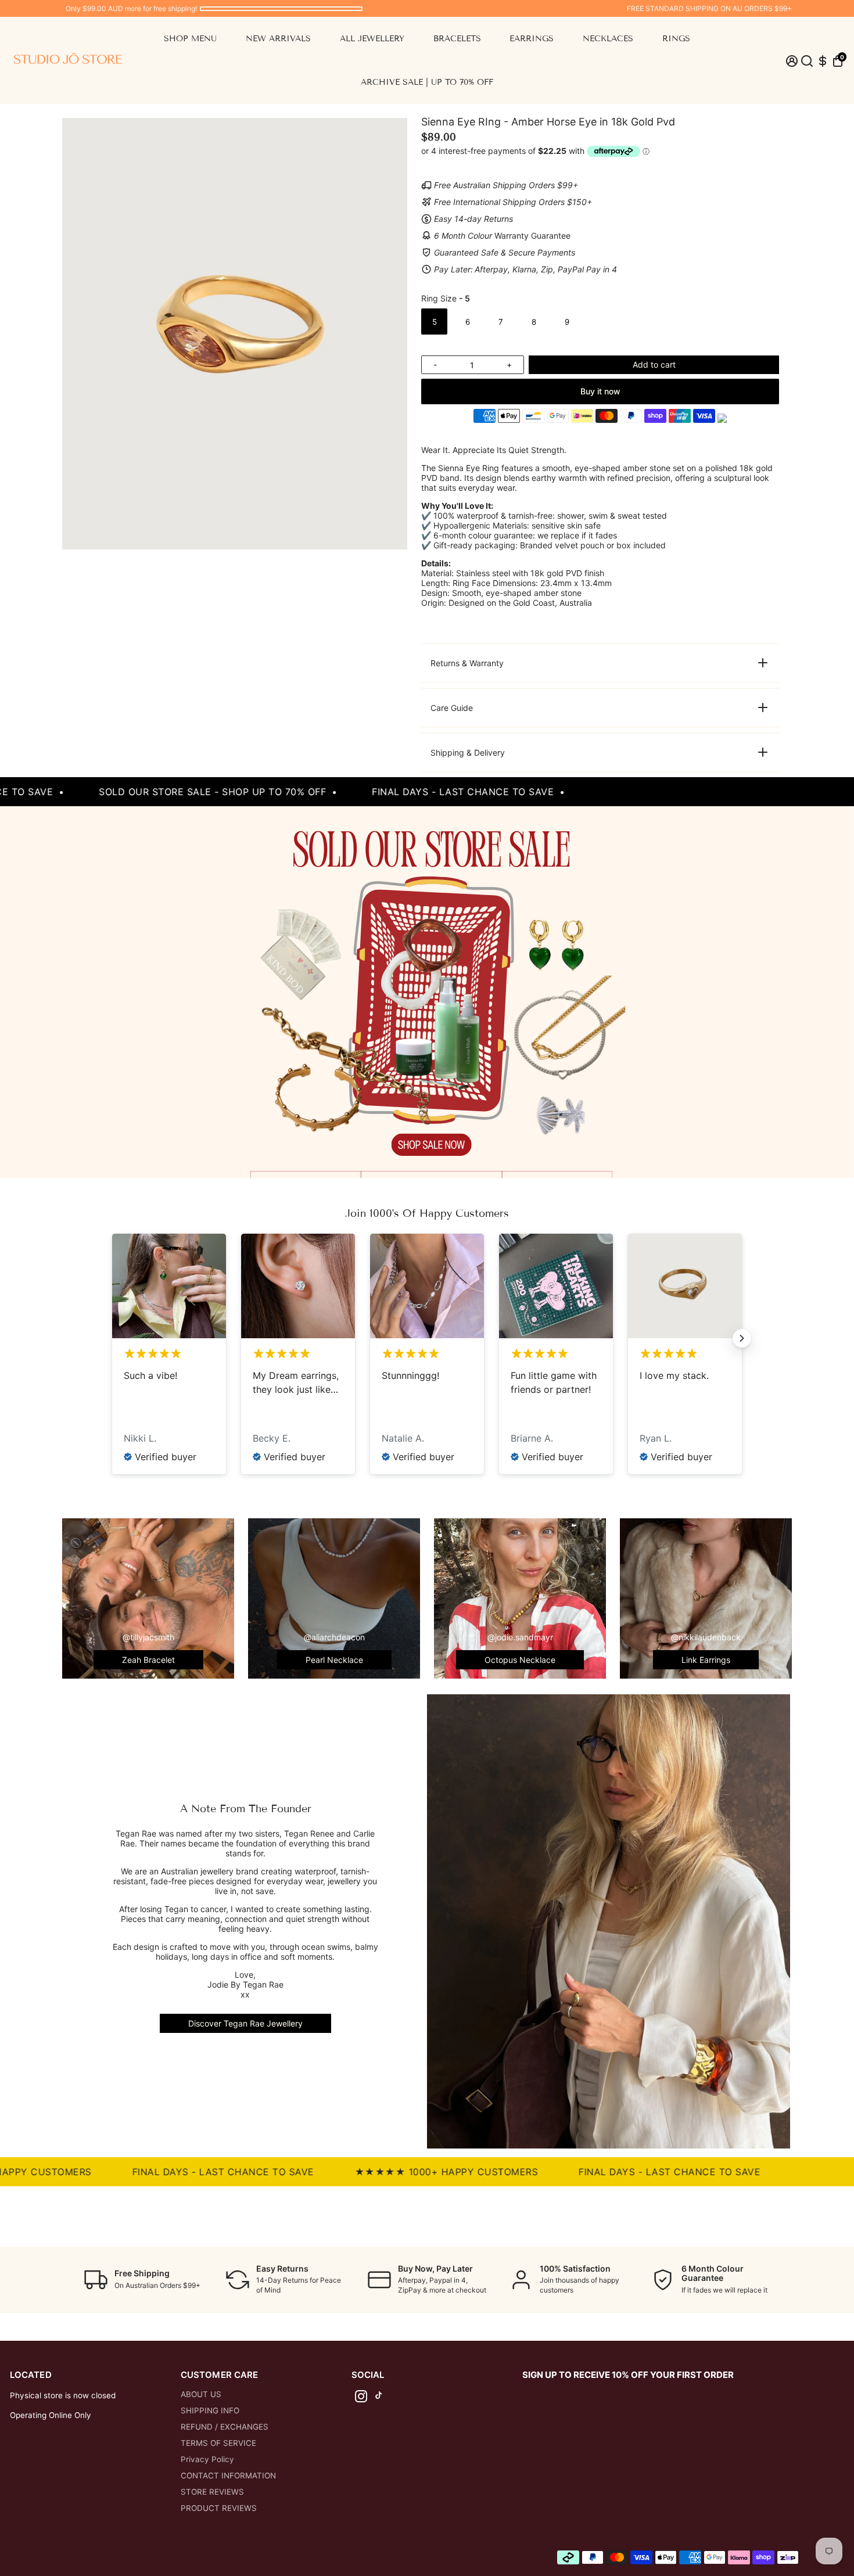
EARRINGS (532, 39)
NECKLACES (608, 39)
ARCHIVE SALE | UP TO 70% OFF (427, 82)
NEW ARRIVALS (278, 39)
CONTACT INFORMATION (228, 2476)
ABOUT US (201, 2394)
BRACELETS (457, 39)
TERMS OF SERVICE (218, 2443)
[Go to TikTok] (379, 2398)
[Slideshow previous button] (112, 1338)
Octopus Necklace (520, 1660)
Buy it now (600, 391)
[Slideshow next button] (742, 1338)
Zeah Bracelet (148, 1660)
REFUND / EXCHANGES (225, 2427)
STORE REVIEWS (212, 2492)
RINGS (676, 39)
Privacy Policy (207, 2459)
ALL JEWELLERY (372, 39)
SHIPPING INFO (210, 2410)
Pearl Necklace (334, 1660)
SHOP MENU (190, 39)
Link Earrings (706, 1660)
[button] (838, 61)
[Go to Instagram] (361, 2398)
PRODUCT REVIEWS (219, 2508)
